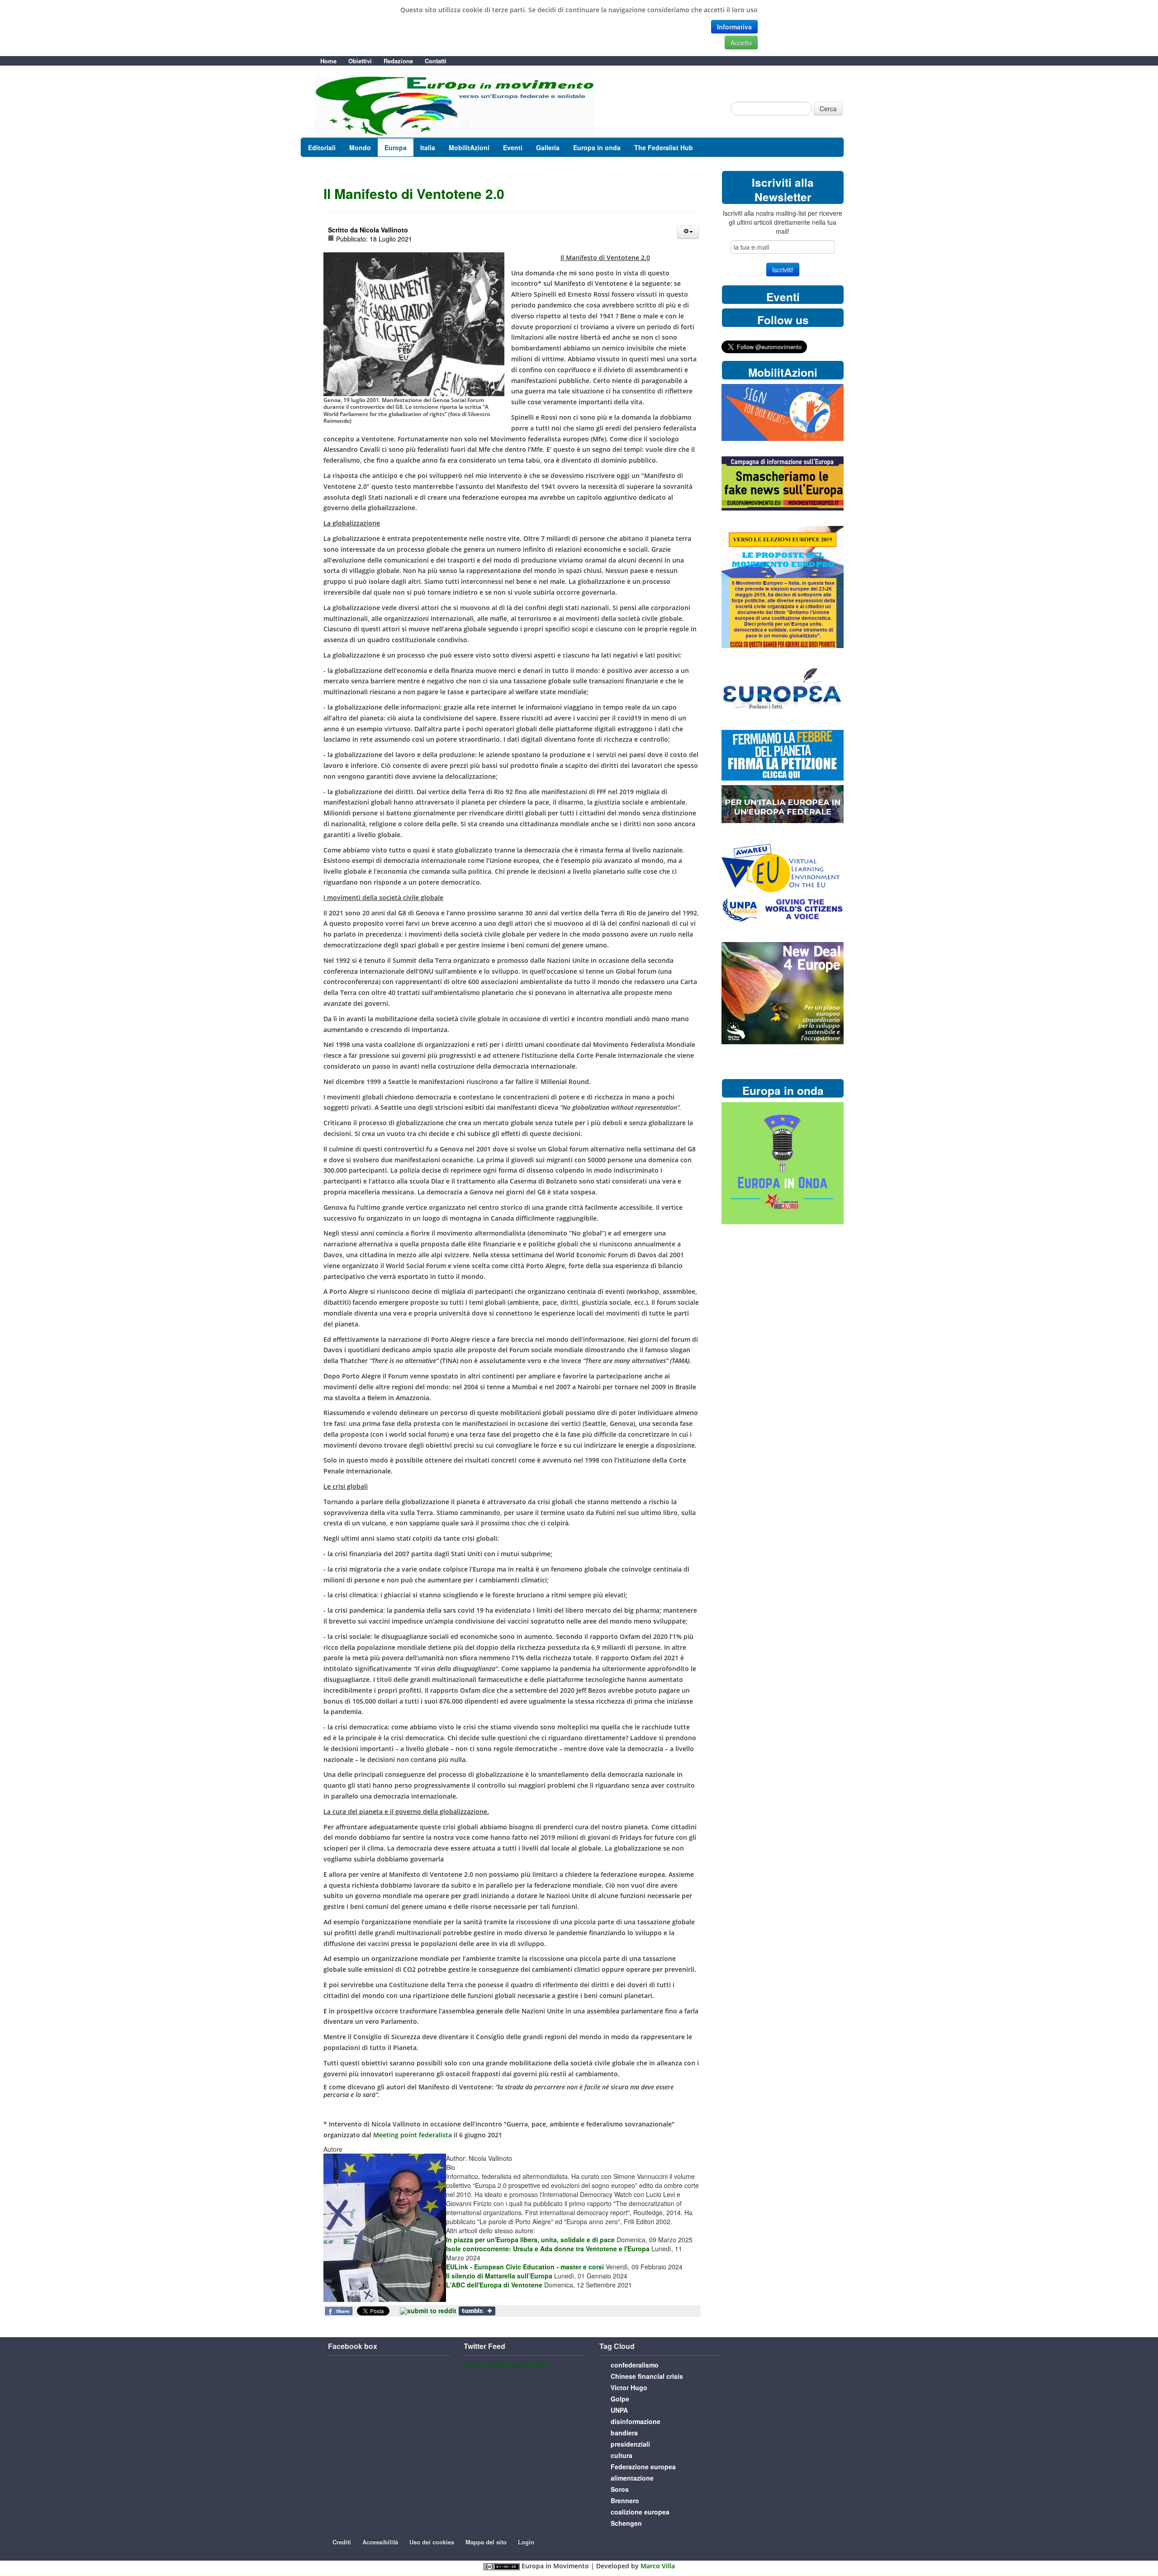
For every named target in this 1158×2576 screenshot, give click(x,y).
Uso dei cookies (432, 2542)
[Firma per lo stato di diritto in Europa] (783, 412)
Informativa (734, 27)
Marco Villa (658, 2566)
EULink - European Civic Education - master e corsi (525, 2267)
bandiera (624, 2433)
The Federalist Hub (664, 147)
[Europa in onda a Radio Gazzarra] (783, 1163)
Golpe (620, 2399)
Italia (428, 147)
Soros (620, 2489)
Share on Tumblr (477, 2311)
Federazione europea (643, 2467)
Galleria (548, 147)
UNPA (619, 2410)
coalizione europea (640, 2512)
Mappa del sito (486, 2542)
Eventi (513, 147)
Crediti (342, 2542)
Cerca (828, 109)
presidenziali (630, 2444)
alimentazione (632, 2478)
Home (328, 61)
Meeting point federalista (413, 2135)
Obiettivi (360, 61)
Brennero (625, 2500)
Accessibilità (380, 2542)
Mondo (360, 147)
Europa (396, 147)
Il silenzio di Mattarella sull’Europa (499, 2276)
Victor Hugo (629, 2387)
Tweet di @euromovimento (506, 2365)
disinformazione (636, 2421)
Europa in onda (597, 147)
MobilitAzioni (469, 147)
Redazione (398, 61)
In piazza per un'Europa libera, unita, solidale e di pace (530, 2240)
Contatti (436, 61)
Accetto (741, 43)
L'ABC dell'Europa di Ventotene (494, 2285)
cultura (622, 2455)
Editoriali (322, 147)
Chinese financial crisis (647, 2376)
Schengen (626, 2523)
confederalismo (635, 2365)
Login (526, 2542)
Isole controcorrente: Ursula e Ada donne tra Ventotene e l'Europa (548, 2249)
